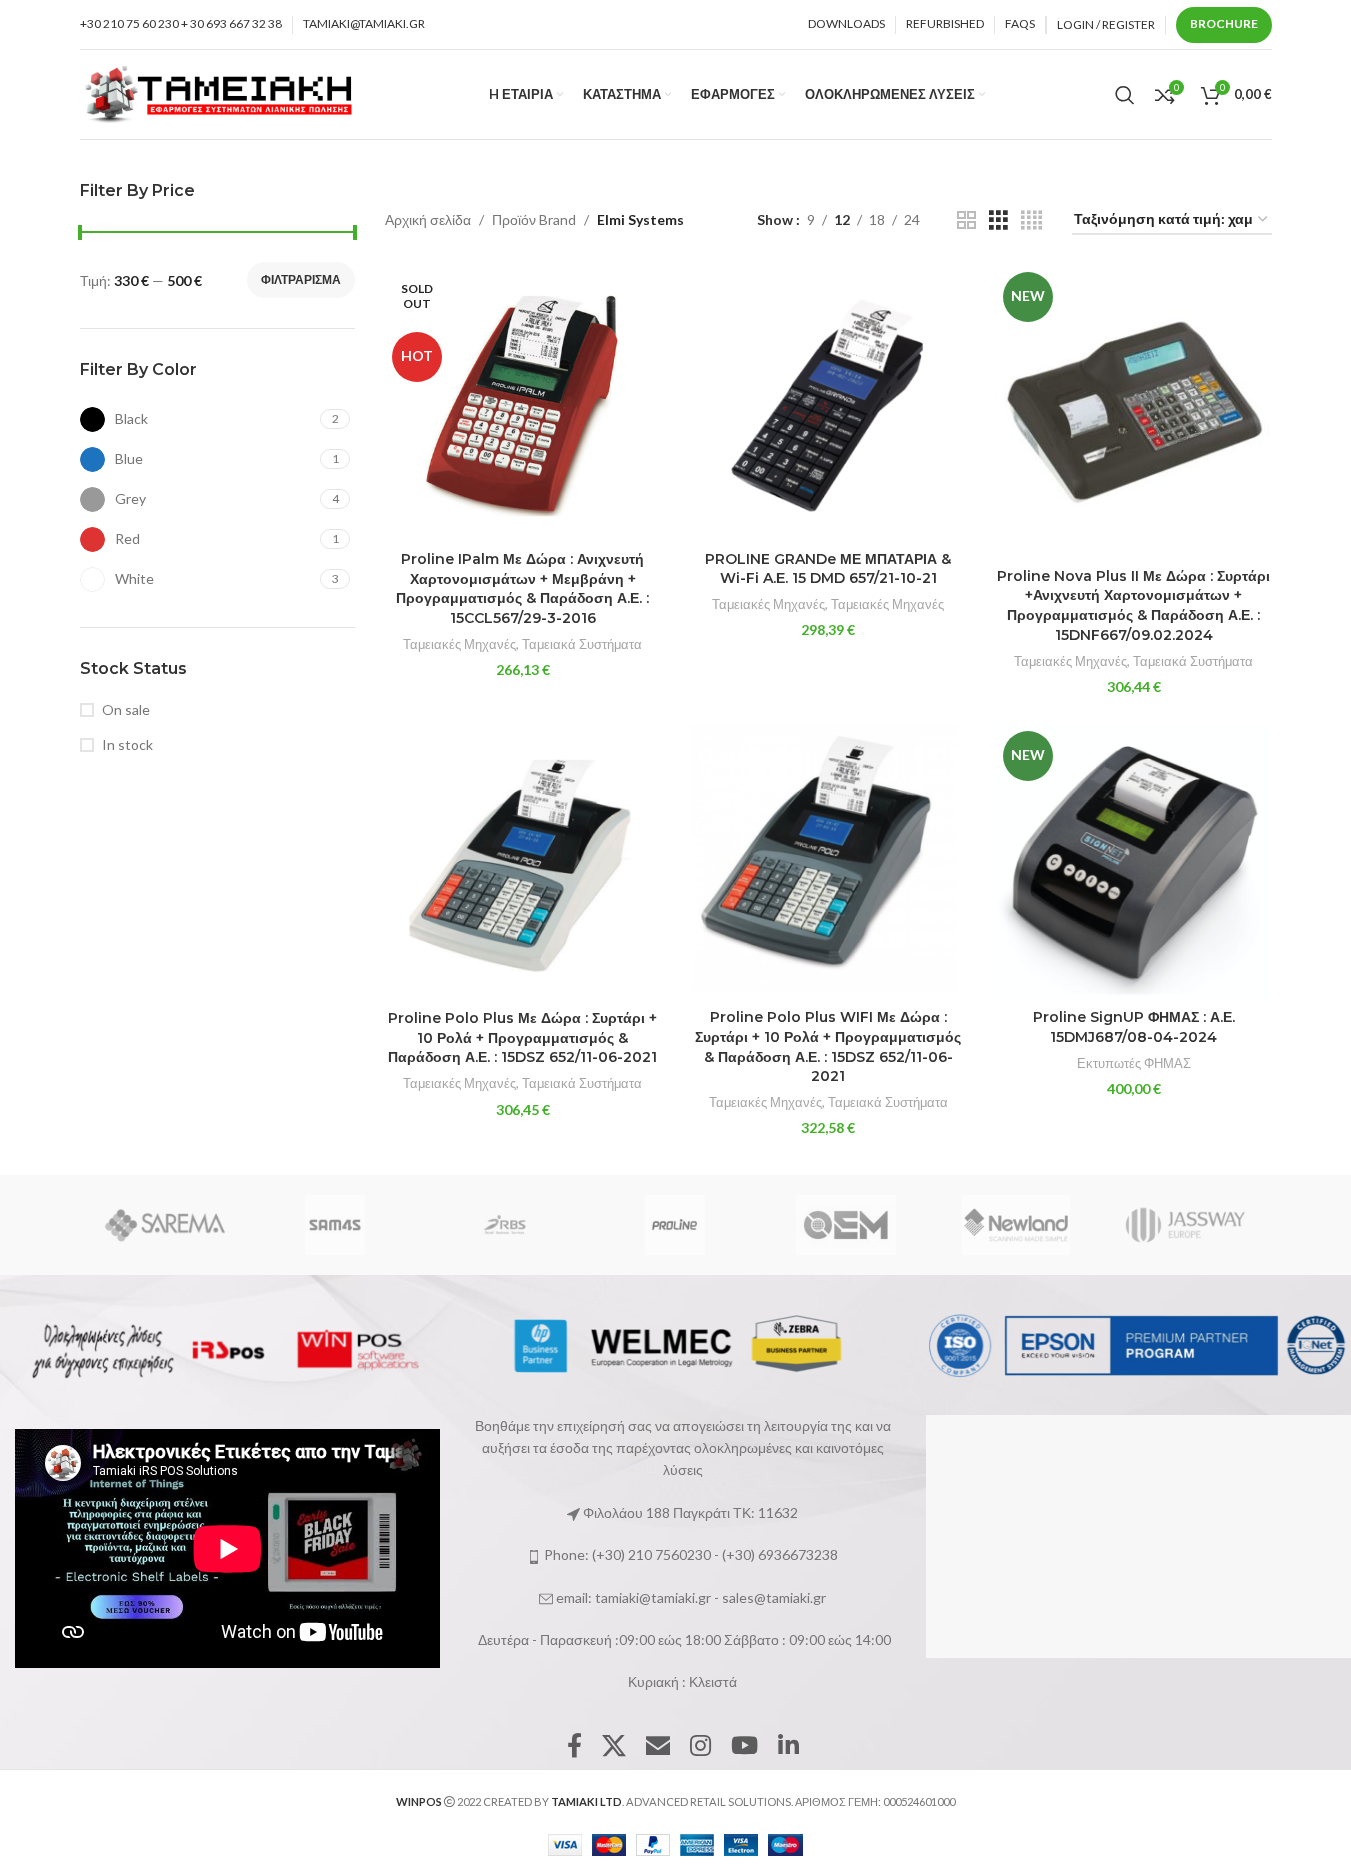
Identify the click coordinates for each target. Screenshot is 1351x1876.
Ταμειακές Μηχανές (459, 644)
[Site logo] (220, 92)
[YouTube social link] (744, 1746)
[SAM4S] (335, 1225)
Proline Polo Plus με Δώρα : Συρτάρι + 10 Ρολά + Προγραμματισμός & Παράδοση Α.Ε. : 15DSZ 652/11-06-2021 (522, 1037)
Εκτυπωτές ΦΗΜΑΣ (1134, 1063)
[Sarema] (164, 1225)
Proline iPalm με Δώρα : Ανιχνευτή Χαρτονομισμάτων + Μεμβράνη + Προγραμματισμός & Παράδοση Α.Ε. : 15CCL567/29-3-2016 (522, 588)
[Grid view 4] (1031, 220)
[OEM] (846, 1225)
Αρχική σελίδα (428, 219)
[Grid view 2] (966, 220)
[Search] (1125, 95)
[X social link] (614, 1746)
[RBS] (505, 1225)
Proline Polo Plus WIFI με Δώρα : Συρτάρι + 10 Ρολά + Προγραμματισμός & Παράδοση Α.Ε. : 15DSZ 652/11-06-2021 (828, 1046)
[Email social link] (658, 1746)
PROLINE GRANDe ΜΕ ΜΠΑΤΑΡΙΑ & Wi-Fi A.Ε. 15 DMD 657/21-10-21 (828, 569)
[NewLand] (1016, 1225)
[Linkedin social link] (788, 1746)
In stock (127, 744)
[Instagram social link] (700, 1746)
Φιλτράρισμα (301, 279)
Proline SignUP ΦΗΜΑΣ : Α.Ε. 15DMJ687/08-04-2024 (1134, 1027)
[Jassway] (1186, 1225)
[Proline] (675, 1225)
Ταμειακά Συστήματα (582, 644)
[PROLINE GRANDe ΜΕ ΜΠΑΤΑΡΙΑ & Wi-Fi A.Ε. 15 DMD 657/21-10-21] (829, 403)
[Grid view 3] (998, 220)
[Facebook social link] (574, 1746)
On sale (126, 709)
